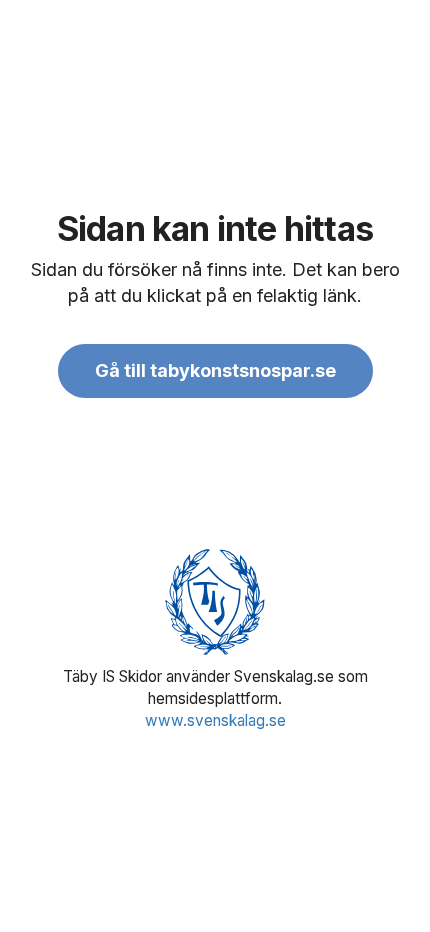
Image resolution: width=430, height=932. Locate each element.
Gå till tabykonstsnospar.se (215, 370)
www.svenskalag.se (215, 720)
